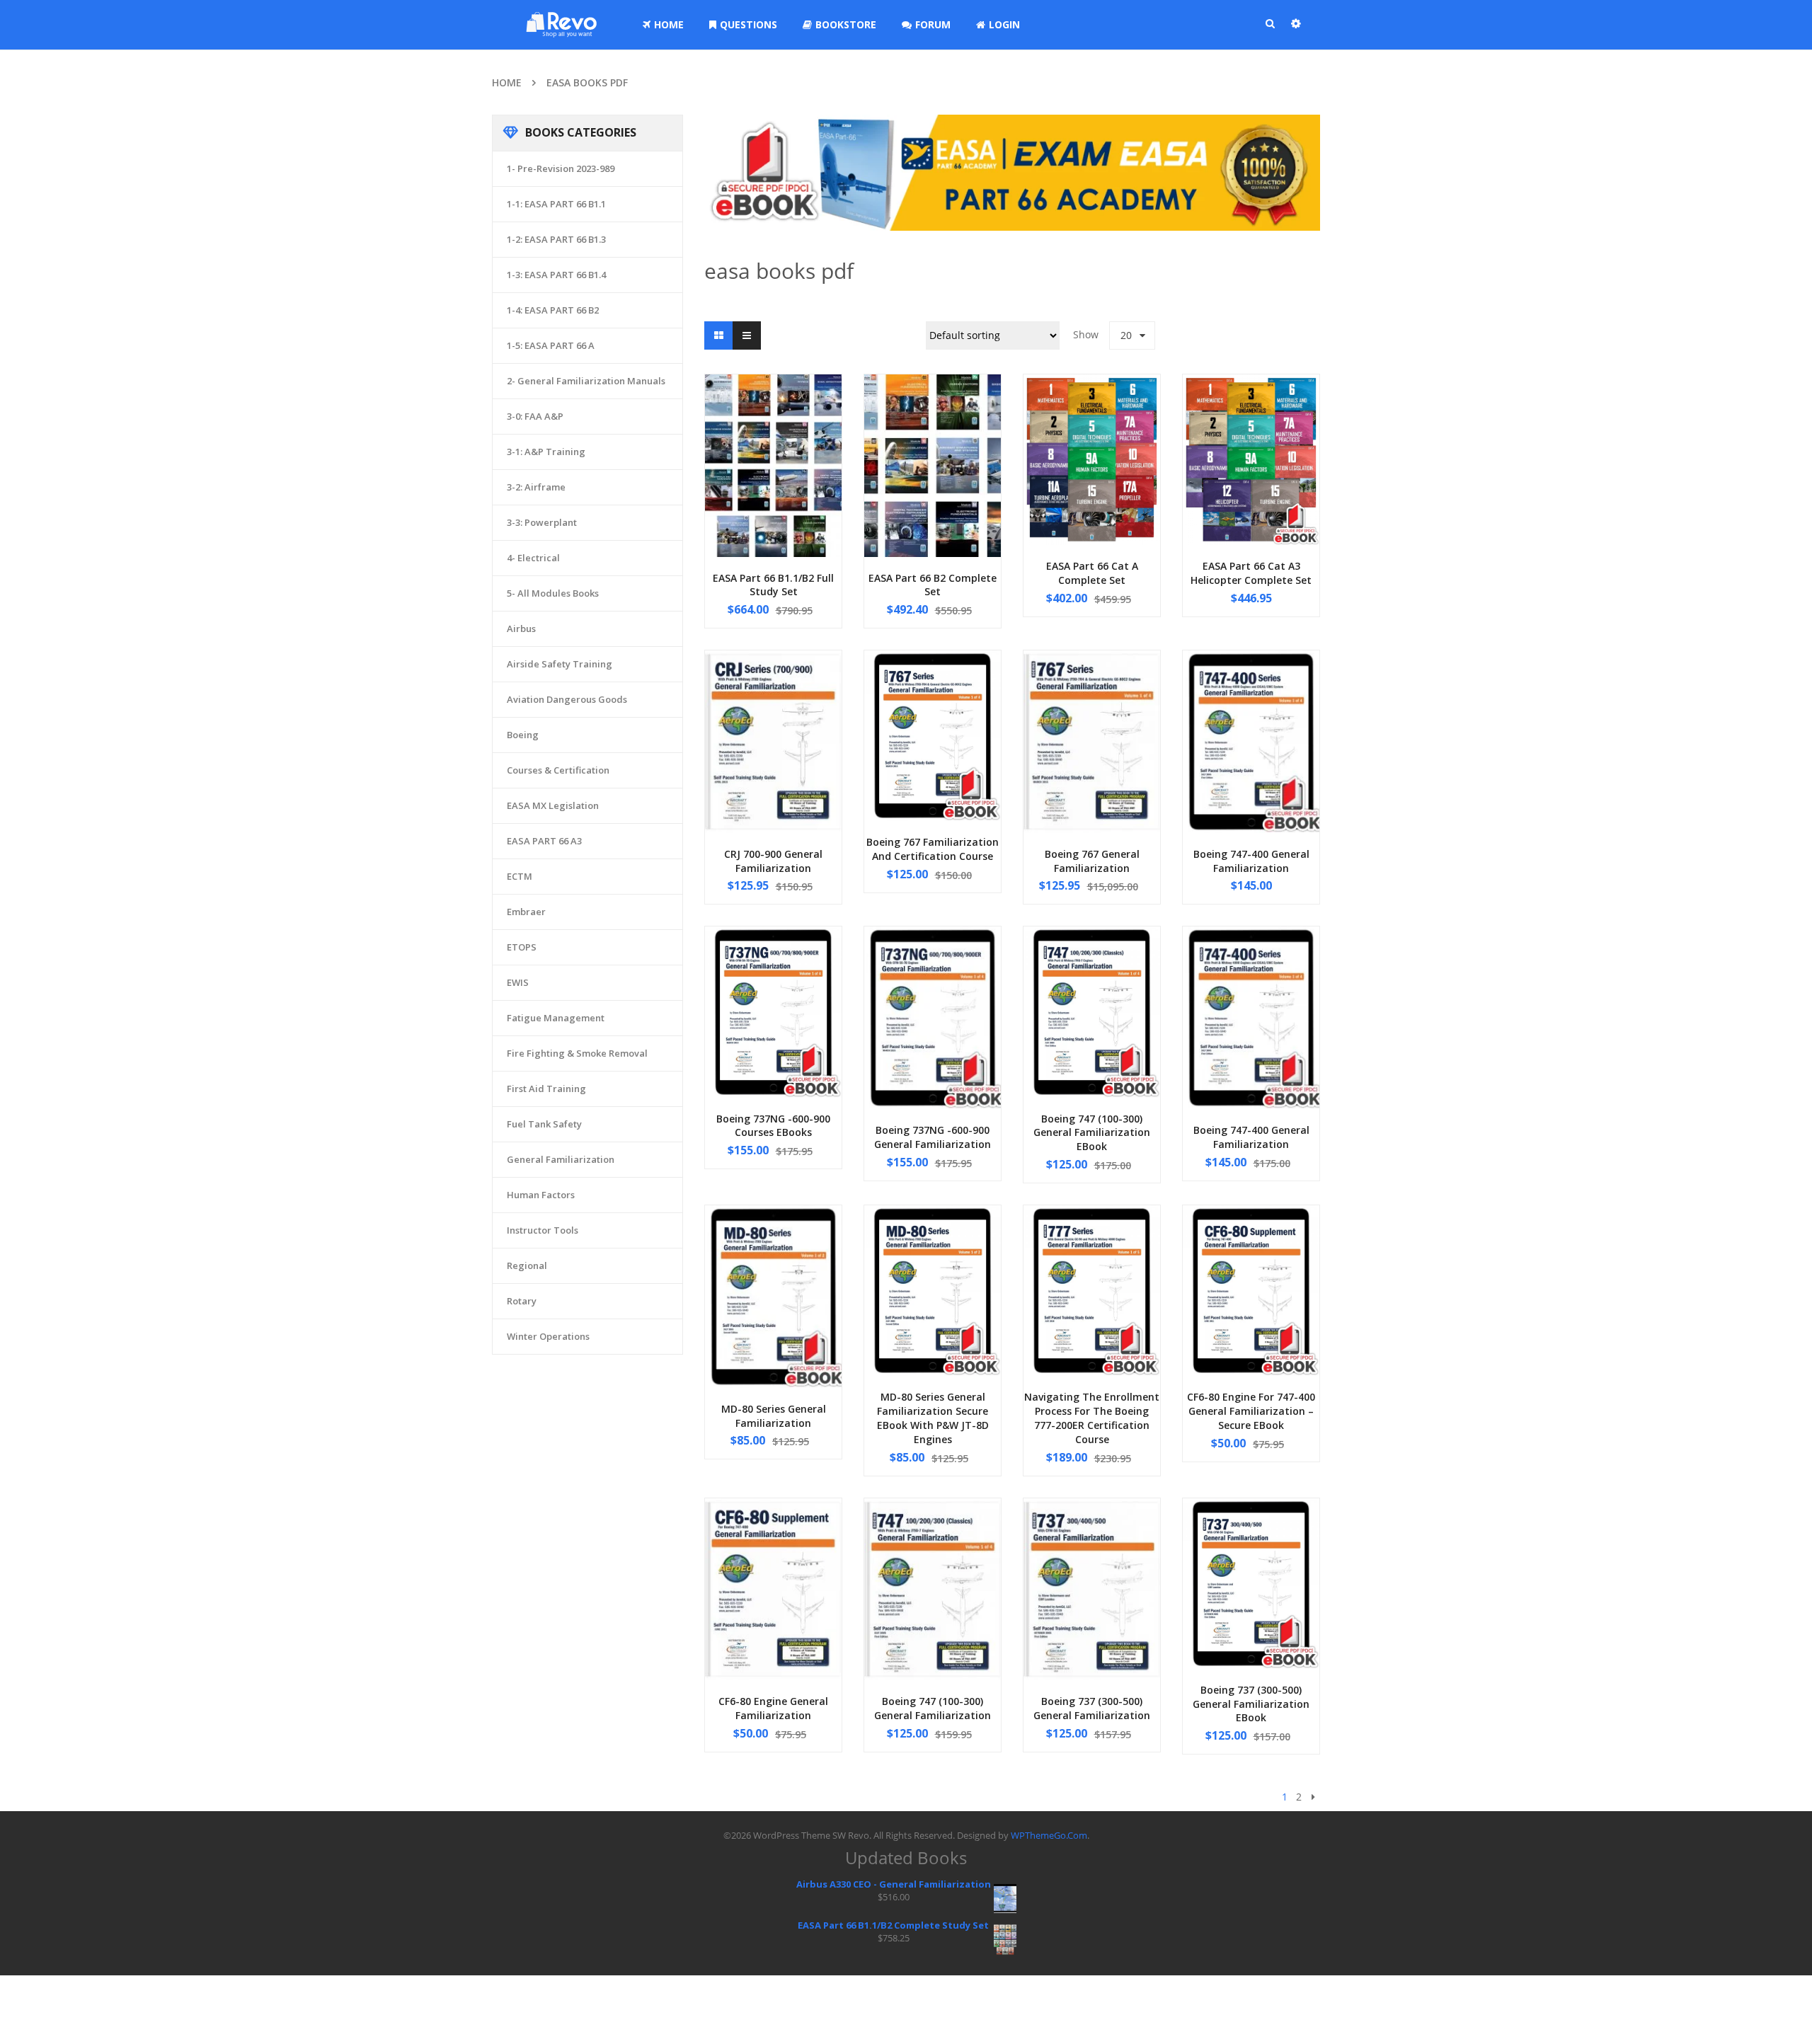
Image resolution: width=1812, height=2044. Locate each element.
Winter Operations (548, 1336)
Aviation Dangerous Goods (567, 699)
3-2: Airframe (536, 487)
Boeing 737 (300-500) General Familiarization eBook (1251, 1704)
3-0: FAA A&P (535, 416)
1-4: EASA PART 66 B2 (553, 310)
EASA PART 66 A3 (544, 841)
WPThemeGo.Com (1049, 1835)
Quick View (774, 439)
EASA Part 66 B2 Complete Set (933, 585)
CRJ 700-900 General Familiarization (773, 861)
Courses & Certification (558, 770)
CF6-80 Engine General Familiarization (773, 1708)
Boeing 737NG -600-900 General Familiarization (933, 1137)
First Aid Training (546, 1089)
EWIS (518, 982)
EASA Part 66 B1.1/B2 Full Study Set (773, 585)
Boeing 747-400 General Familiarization (1251, 861)
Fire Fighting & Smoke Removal (577, 1053)
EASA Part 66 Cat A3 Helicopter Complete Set (1251, 573)
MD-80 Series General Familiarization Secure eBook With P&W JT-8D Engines (933, 1418)
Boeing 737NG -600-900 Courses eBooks (773, 1126)
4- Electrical (533, 558)
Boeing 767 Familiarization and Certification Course (933, 849)
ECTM (520, 876)
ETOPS (522, 947)
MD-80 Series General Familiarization (774, 1416)
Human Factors (541, 1195)
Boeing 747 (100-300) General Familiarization (933, 1708)
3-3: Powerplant (542, 522)
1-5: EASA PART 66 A (551, 345)
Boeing (523, 735)
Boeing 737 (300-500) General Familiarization (1092, 1708)
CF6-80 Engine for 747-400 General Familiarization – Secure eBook (1251, 1411)
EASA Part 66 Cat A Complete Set (1092, 573)
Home (507, 82)
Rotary (522, 1301)
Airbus (521, 628)
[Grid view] (718, 335)
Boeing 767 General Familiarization (1092, 861)
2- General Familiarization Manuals (586, 381)
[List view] (747, 335)
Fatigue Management (556, 1018)
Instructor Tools (543, 1230)
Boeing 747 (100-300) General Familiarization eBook (1092, 1133)
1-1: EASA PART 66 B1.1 (556, 204)
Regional (527, 1265)
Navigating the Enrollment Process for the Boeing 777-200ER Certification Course (1092, 1418)
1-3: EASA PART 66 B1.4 (556, 275)
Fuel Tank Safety (544, 1124)
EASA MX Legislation (553, 805)
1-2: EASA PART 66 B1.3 (556, 239)
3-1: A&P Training (546, 452)
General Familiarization (561, 1159)
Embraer (526, 912)
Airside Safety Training (560, 664)
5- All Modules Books (553, 593)
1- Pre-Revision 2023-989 (561, 168)
